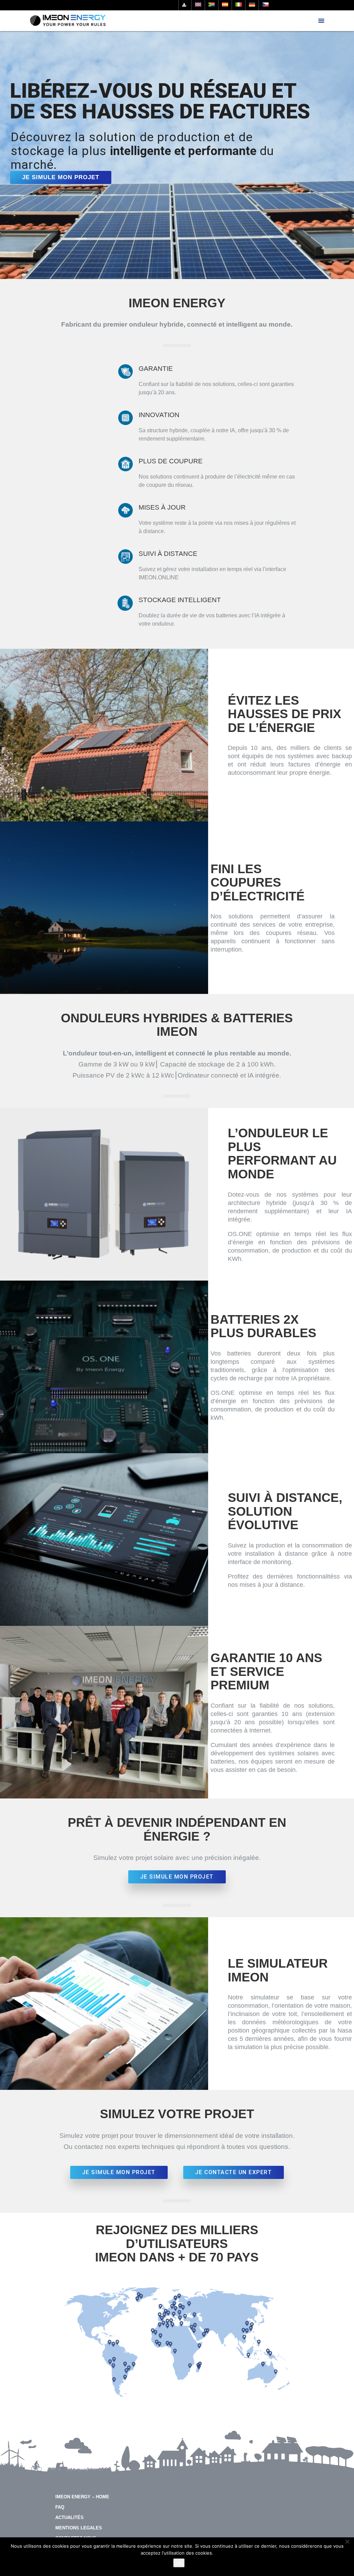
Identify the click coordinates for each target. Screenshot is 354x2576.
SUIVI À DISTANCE (168, 554)
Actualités (69, 2517)
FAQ (60, 2507)
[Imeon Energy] (68, 21)
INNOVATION (159, 415)
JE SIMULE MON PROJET (61, 177)
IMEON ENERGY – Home (82, 2497)
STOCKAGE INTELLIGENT (180, 600)
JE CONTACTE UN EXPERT (234, 2172)
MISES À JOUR (162, 507)
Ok (179, 2563)
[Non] (347, 2541)
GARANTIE (156, 369)
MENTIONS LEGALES (79, 2528)
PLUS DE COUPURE (171, 461)
